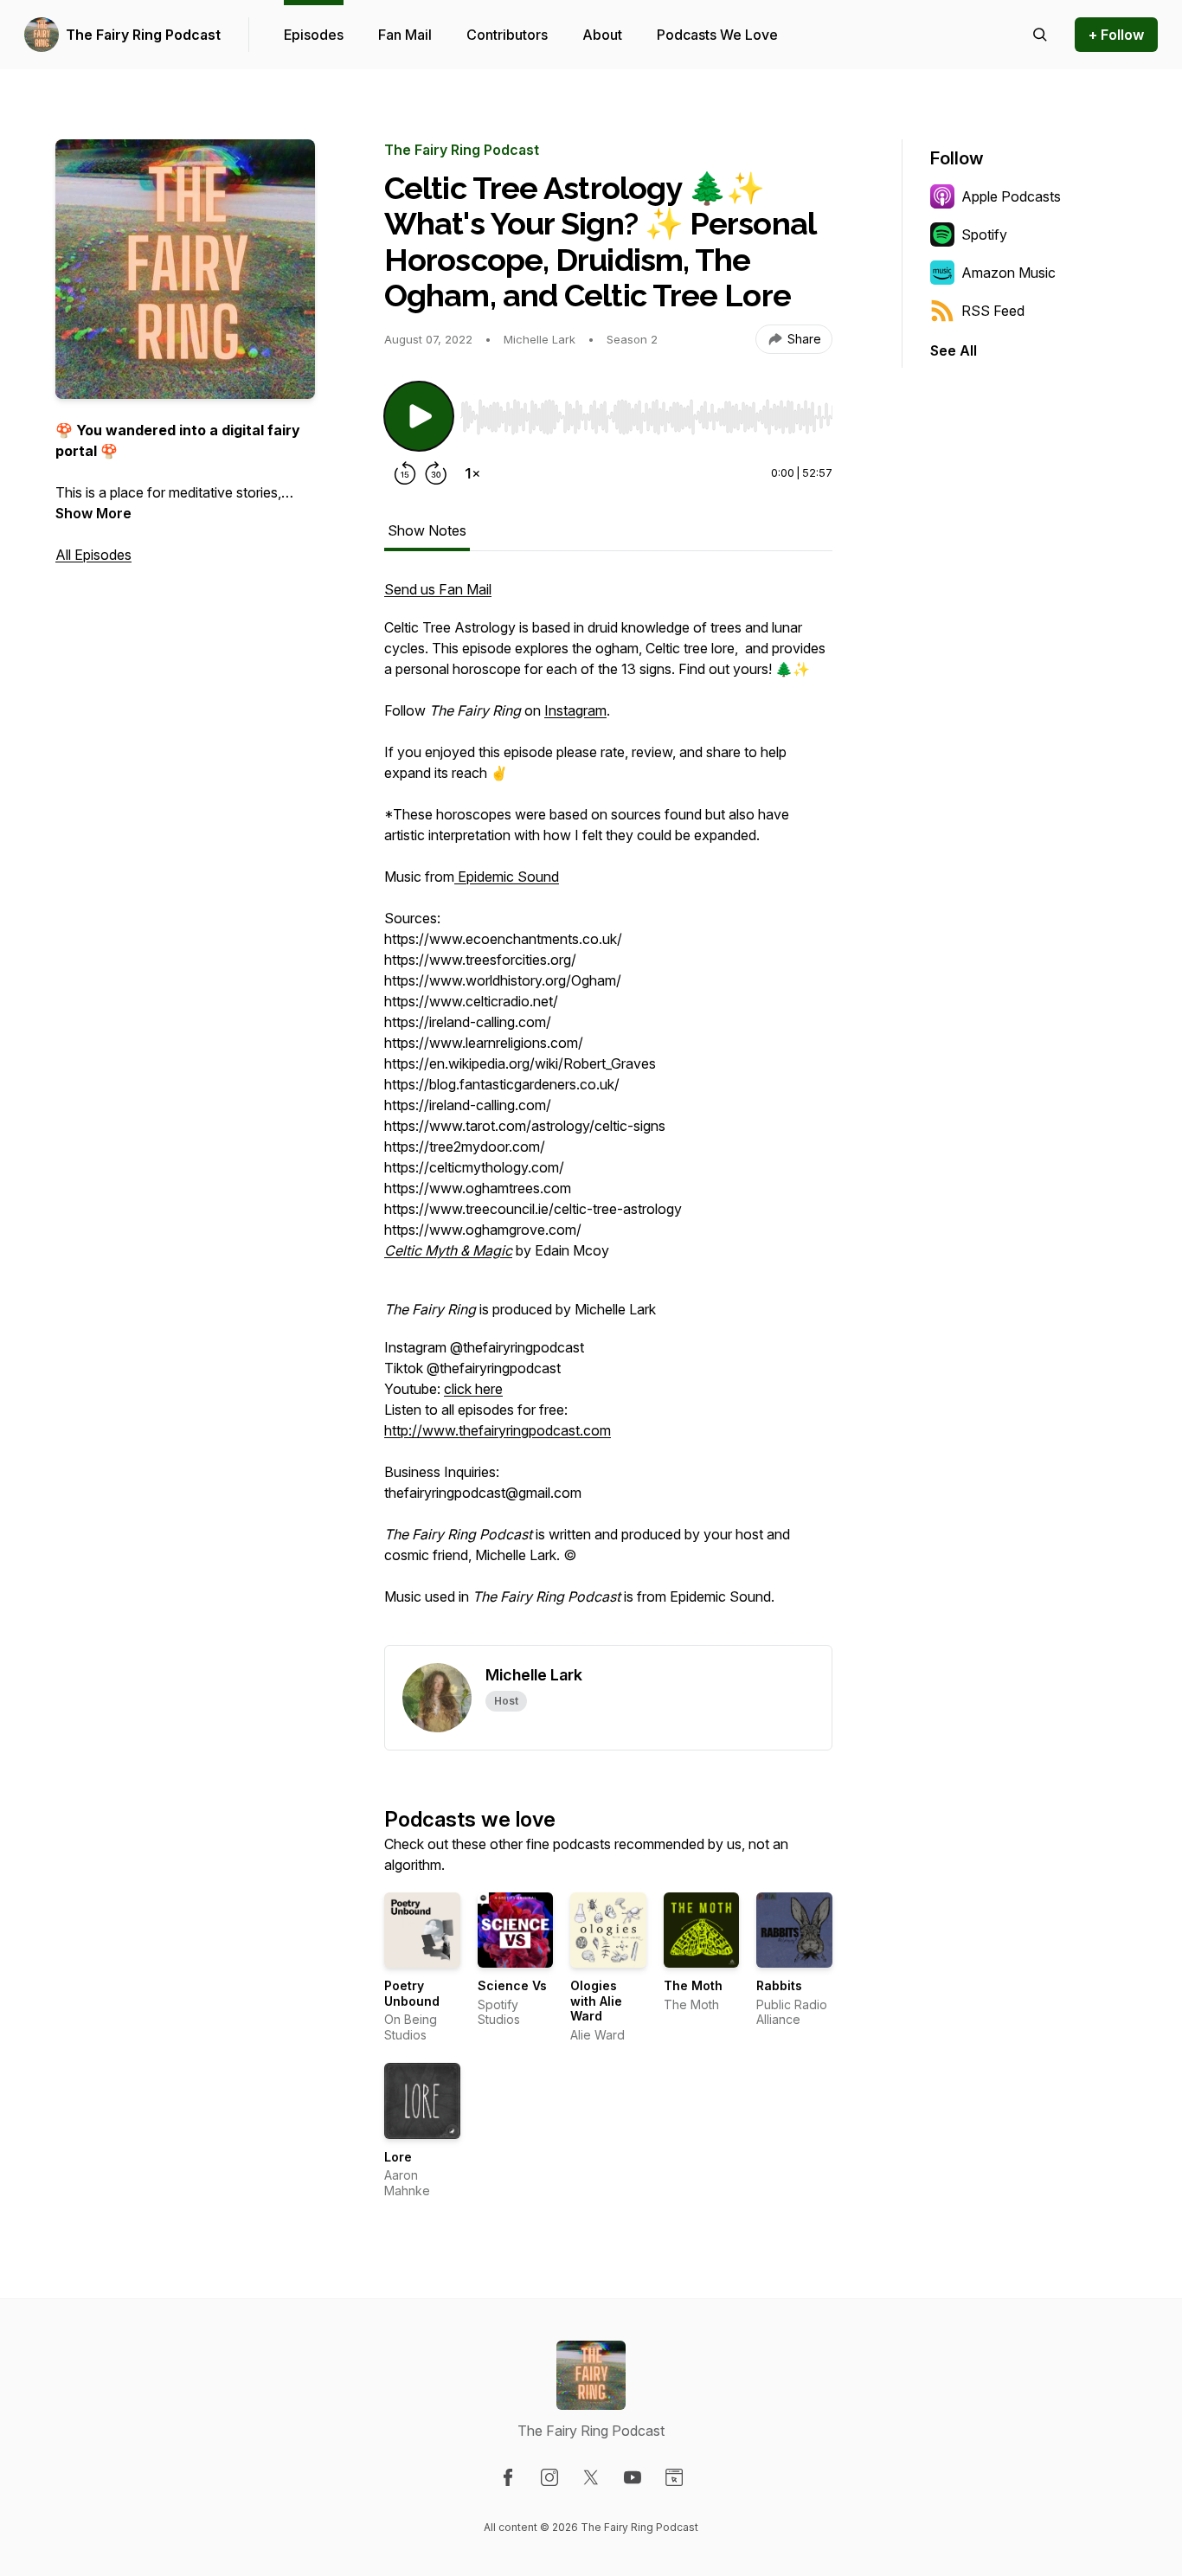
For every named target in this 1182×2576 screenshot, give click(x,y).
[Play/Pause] (419, 416)
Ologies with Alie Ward (596, 2001)
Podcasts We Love (717, 35)
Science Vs (512, 1985)
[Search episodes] (1040, 35)
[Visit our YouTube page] (633, 2477)
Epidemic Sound (507, 877)
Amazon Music (1009, 273)
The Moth (693, 1985)
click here (473, 1389)
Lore (398, 2157)
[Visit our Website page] (674, 2477)
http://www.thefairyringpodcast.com (498, 1430)
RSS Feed (993, 311)
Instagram (575, 710)
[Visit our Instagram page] (549, 2477)
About (602, 35)
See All (954, 350)
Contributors (507, 35)
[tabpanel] (608, 1112)
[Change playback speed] (472, 473)
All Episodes (93, 555)
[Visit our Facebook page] (508, 2477)
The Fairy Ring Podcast (143, 35)
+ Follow (1116, 35)
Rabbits (779, 1985)
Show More (93, 513)
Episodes (314, 35)
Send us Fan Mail (438, 589)
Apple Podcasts (1011, 196)
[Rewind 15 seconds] (405, 473)
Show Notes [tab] (427, 530)
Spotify (984, 234)
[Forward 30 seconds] (436, 473)
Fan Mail (405, 35)
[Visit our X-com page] (591, 2477)
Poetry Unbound (412, 1993)
